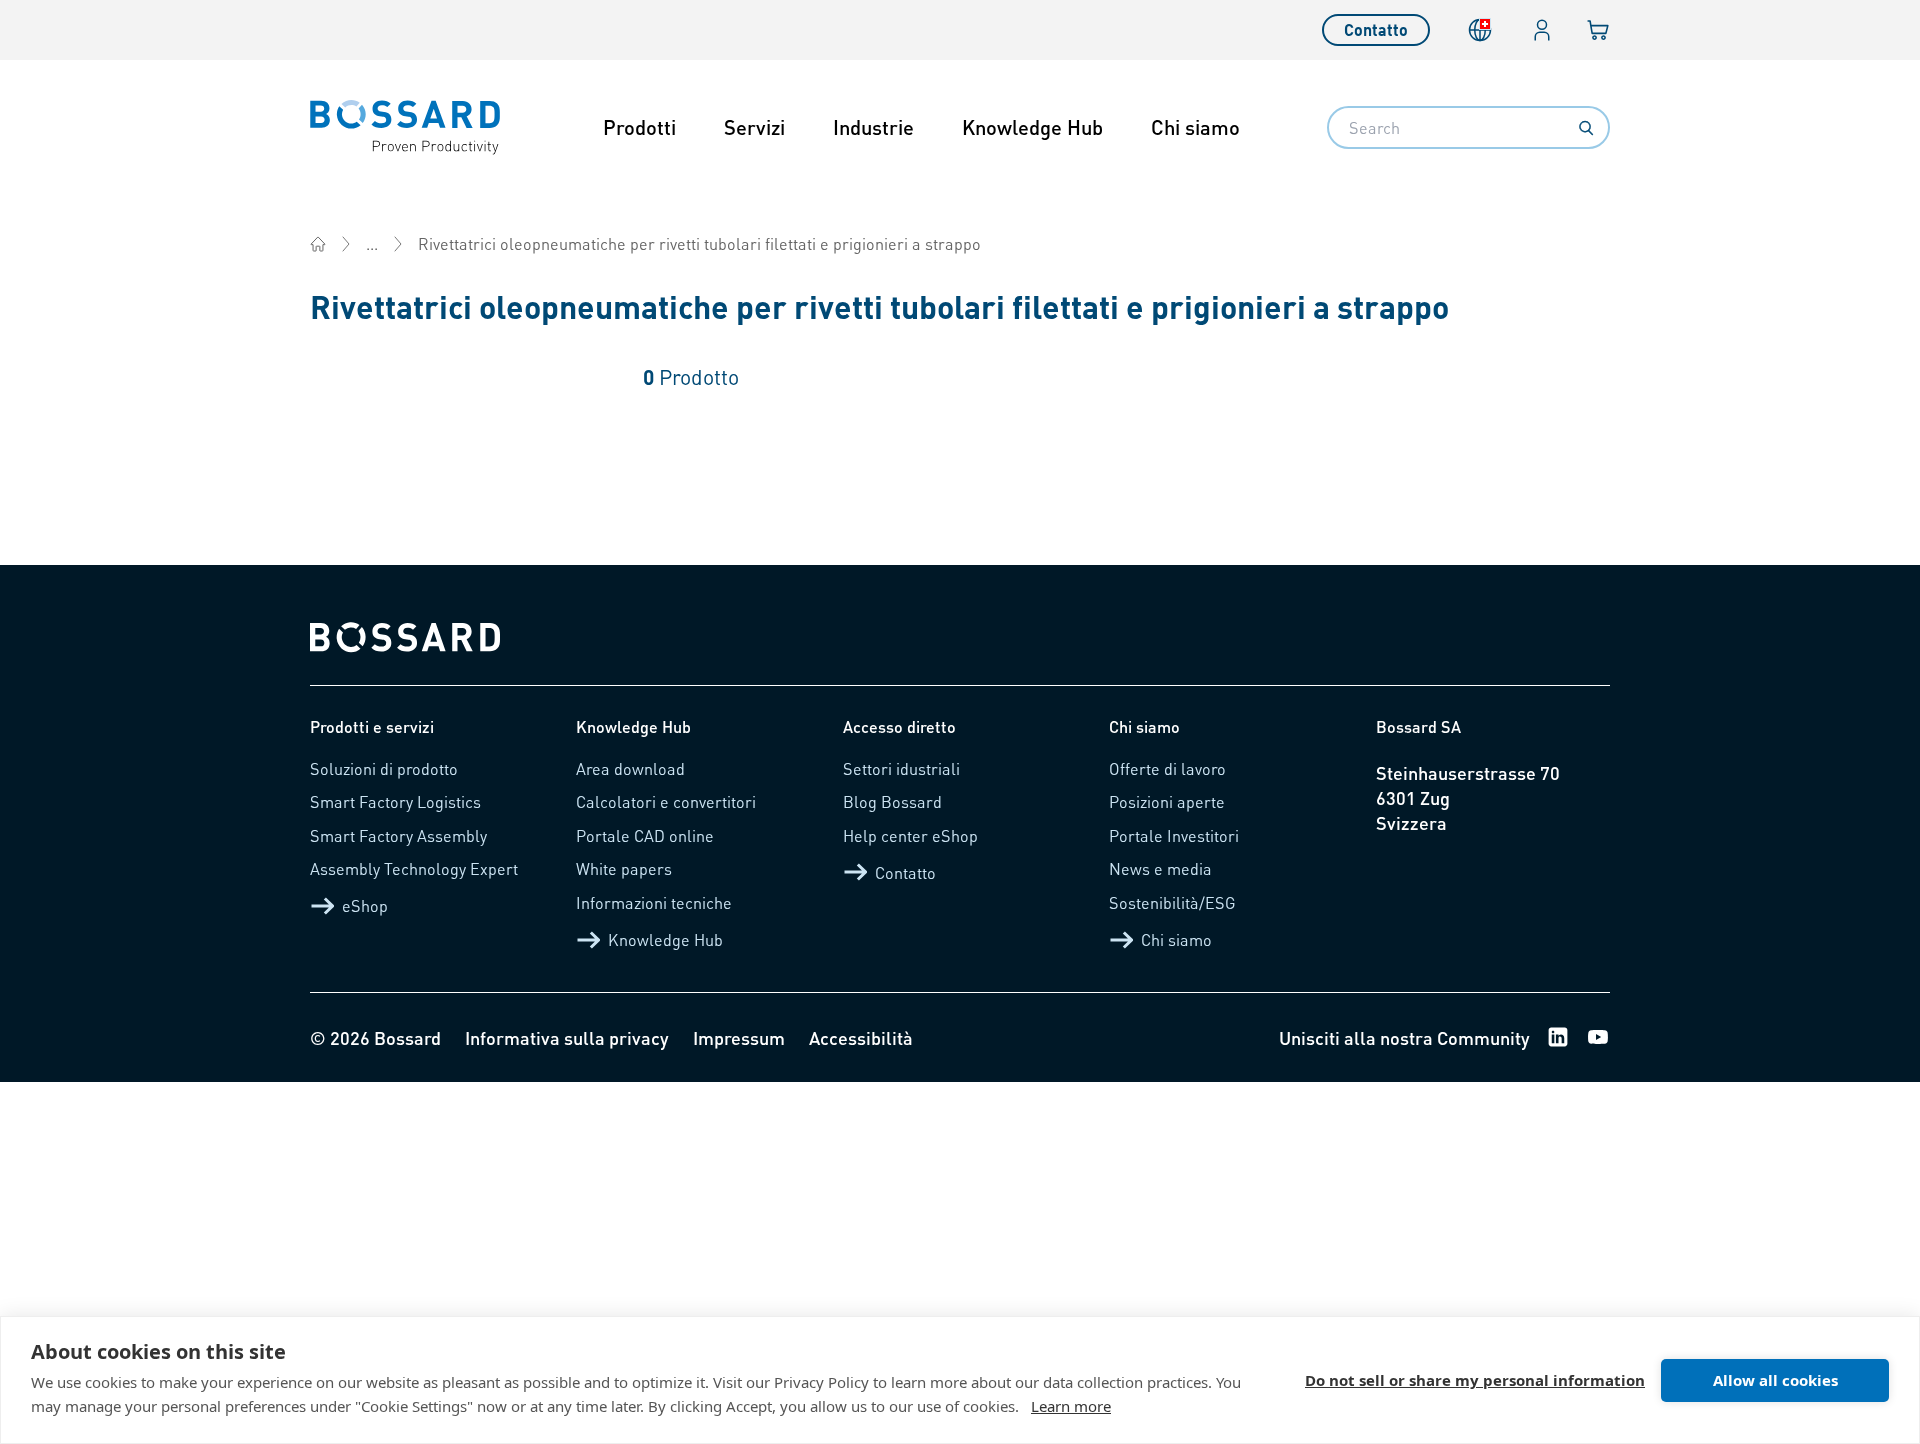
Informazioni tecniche (654, 902)
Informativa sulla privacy (567, 1037)
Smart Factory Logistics (395, 801)
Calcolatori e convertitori (666, 801)
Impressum (739, 1037)
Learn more (1071, 1406)
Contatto (1376, 29)
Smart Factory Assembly (398, 835)
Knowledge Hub (1032, 127)
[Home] (318, 244)
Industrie (873, 127)
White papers (624, 868)
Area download (630, 768)
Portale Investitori (1174, 835)
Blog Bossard (892, 801)
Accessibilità (861, 1037)
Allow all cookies (1775, 1380)
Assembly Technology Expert (414, 868)
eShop (365, 905)
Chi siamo (1195, 127)
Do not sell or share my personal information (1475, 1380)
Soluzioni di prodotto (384, 768)
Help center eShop (910, 835)
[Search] (1586, 128)
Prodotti (639, 127)
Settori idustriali (901, 768)
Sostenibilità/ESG (1172, 902)
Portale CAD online (645, 835)
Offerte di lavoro (1167, 768)
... (372, 243)
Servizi (754, 127)
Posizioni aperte (1167, 801)
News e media (1160, 868)
